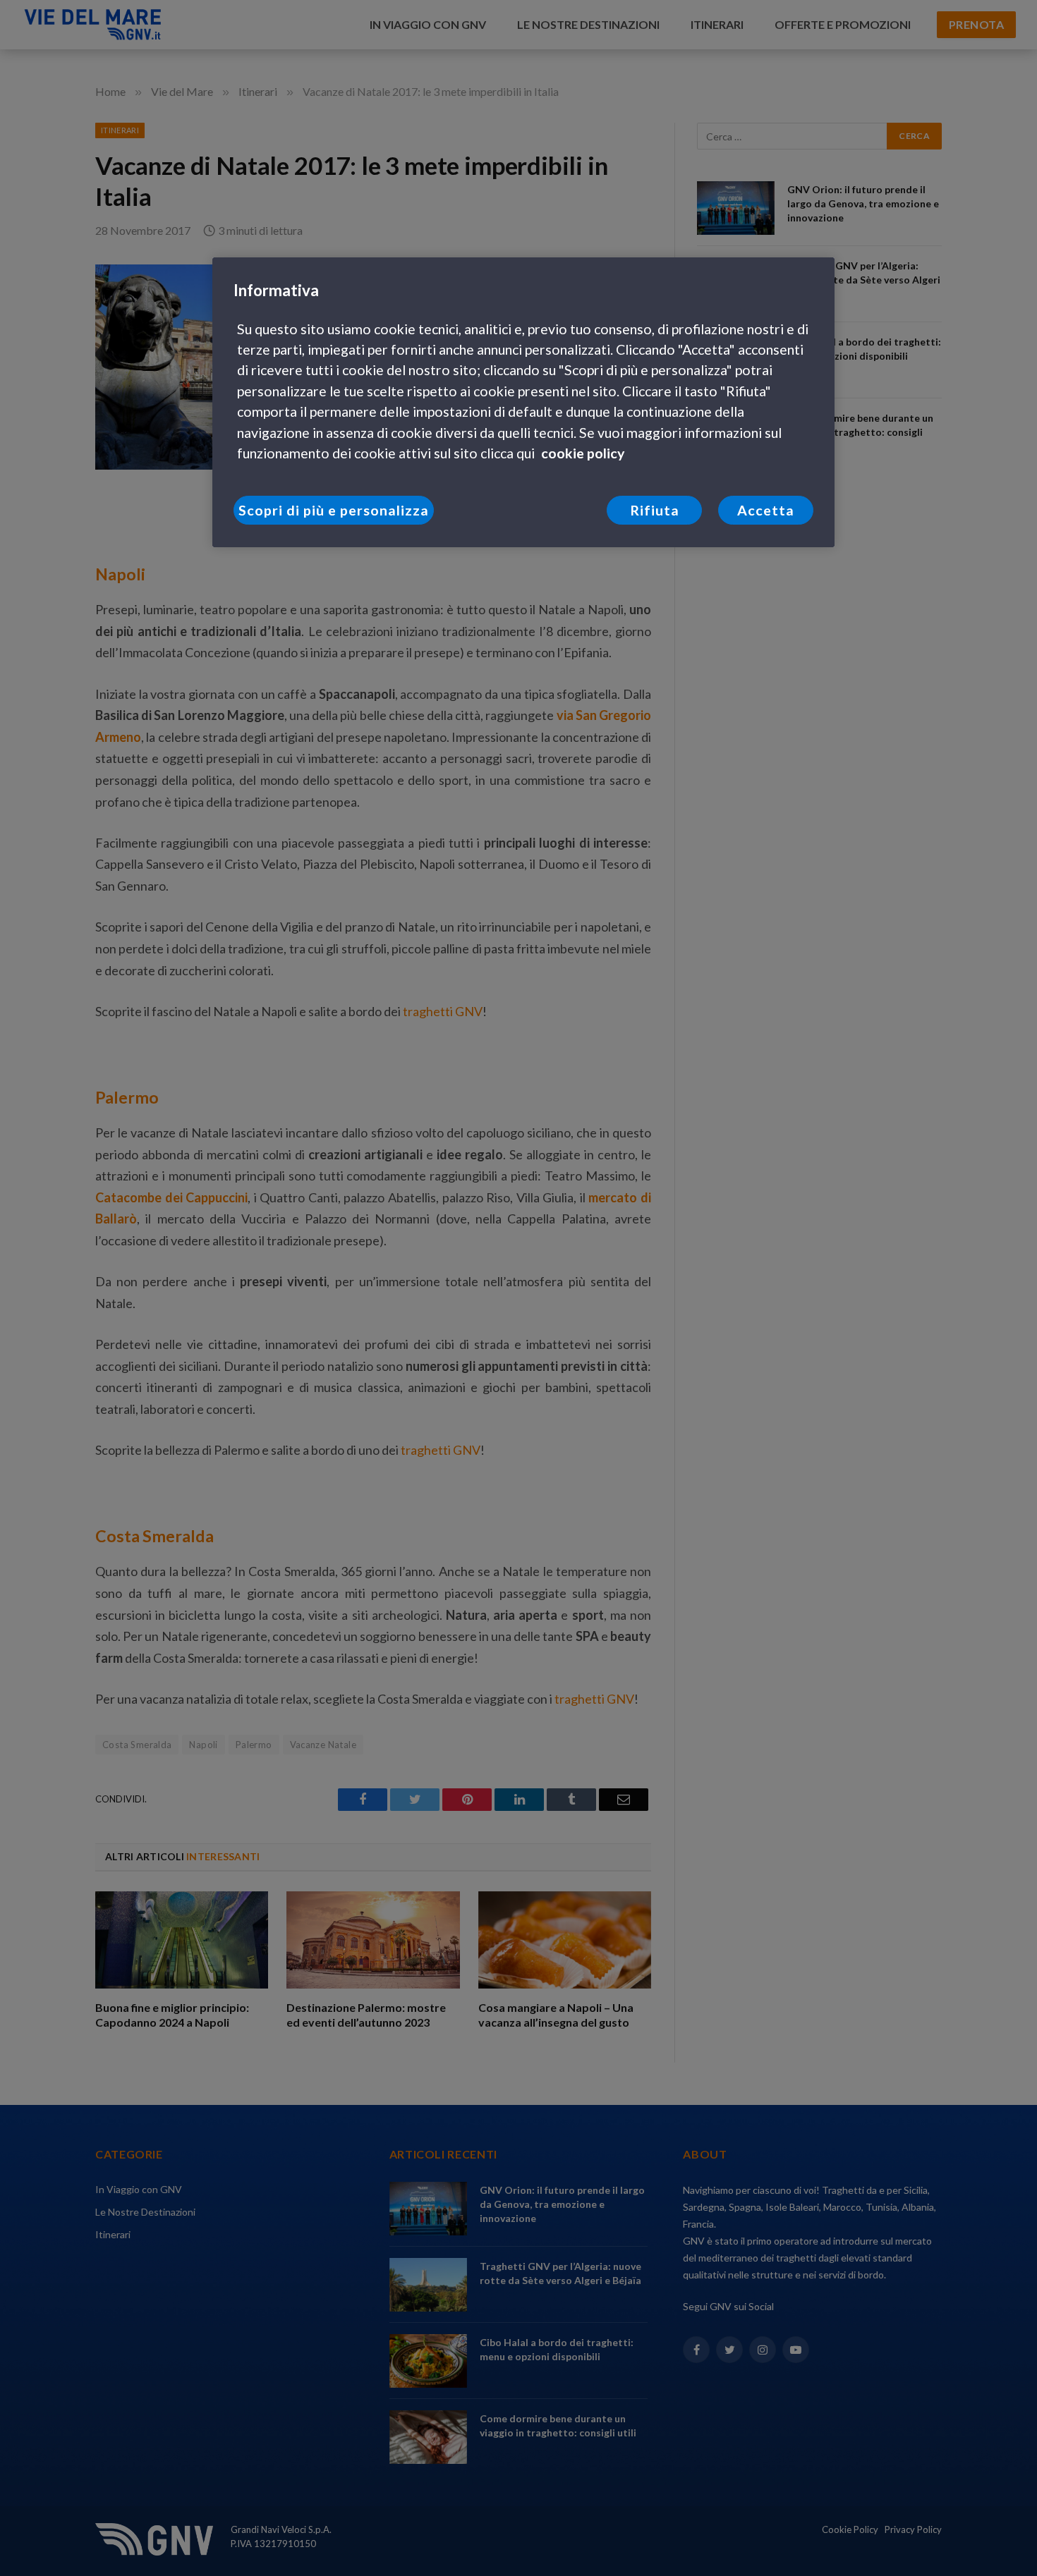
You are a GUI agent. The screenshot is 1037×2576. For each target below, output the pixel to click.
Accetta (766, 510)
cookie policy (583, 453)
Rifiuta (655, 510)
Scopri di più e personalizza (333, 510)
